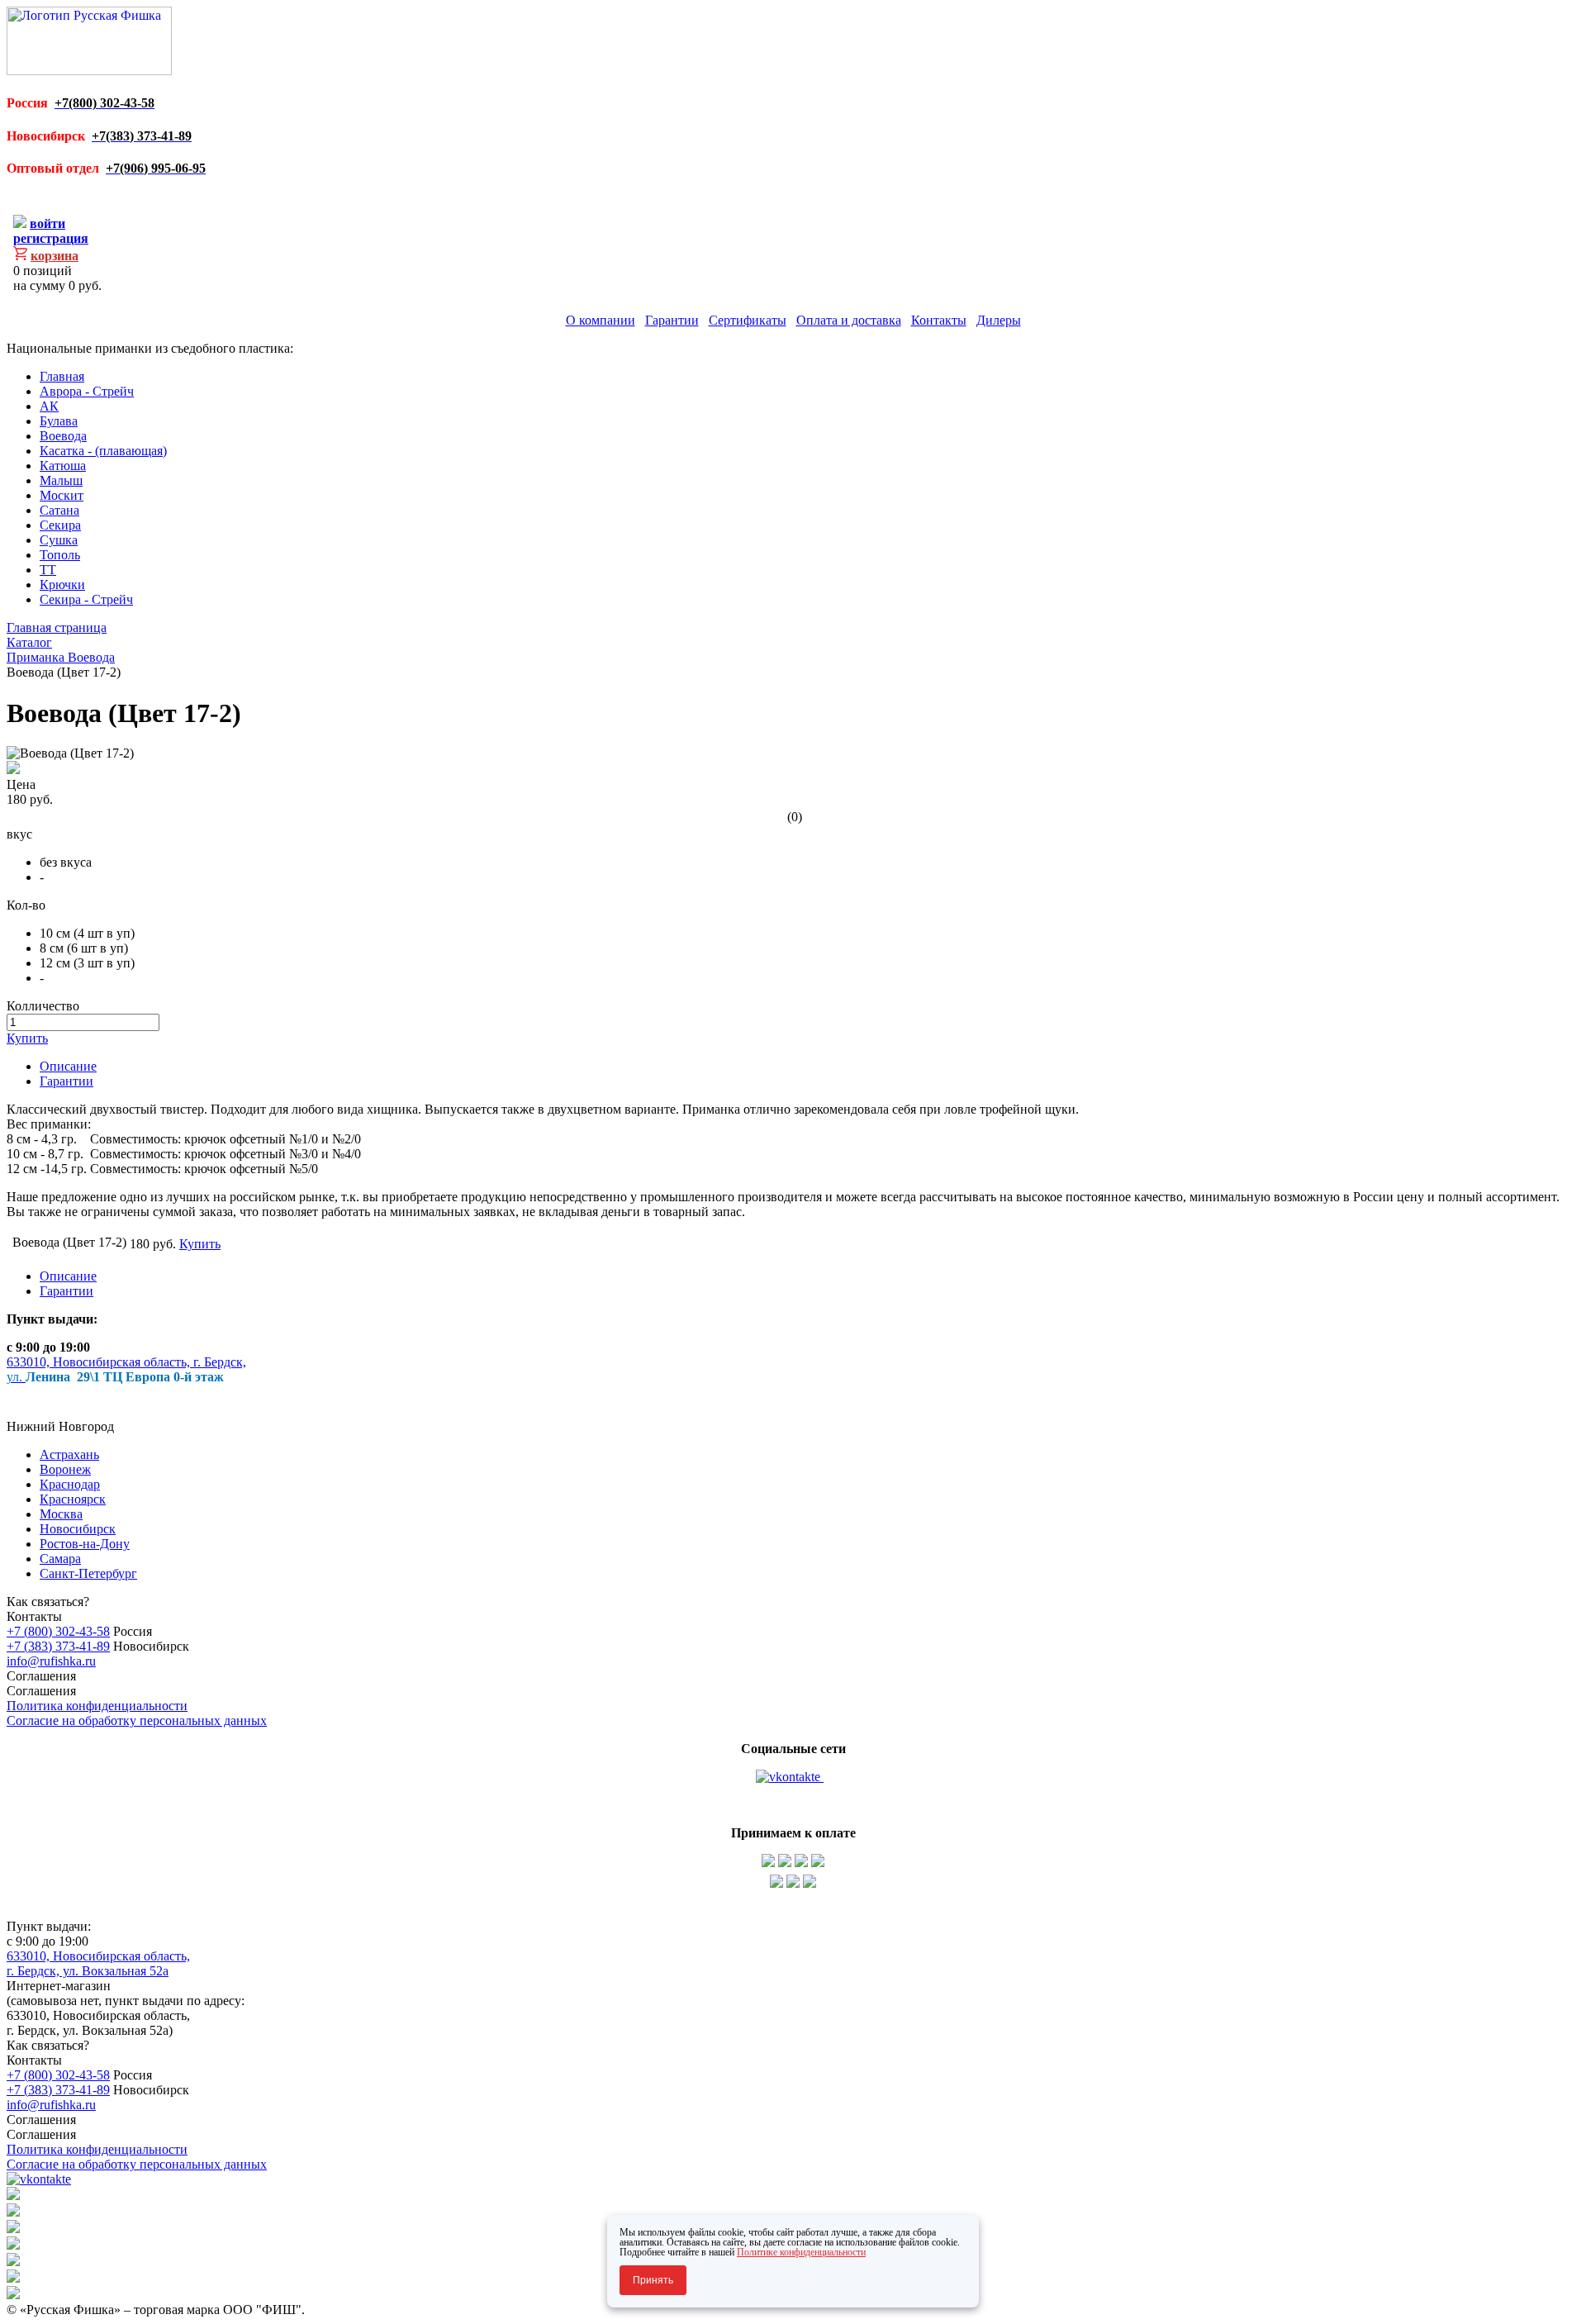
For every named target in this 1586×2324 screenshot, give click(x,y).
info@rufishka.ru (51, 1661)
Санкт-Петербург (88, 1573)
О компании (601, 320)
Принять (653, 2280)
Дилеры (999, 320)
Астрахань (69, 1454)
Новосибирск (78, 1529)
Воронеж (65, 1469)
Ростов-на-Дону (85, 1544)
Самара (60, 1559)
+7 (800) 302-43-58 (58, 1631)
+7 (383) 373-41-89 (58, 1646)
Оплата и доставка (849, 320)
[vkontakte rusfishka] (790, 1777)
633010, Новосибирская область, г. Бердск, (126, 1362)
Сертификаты (748, 320)
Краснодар (70, 1484)
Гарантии (672, 320)
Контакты (939, 320)
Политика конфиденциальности (97, 1706)
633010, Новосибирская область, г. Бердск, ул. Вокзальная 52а (98, 1963)
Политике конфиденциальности (801, 2252)
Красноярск (73, 1499)
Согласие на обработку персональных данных (137, 1720)
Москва (61, 1514)
